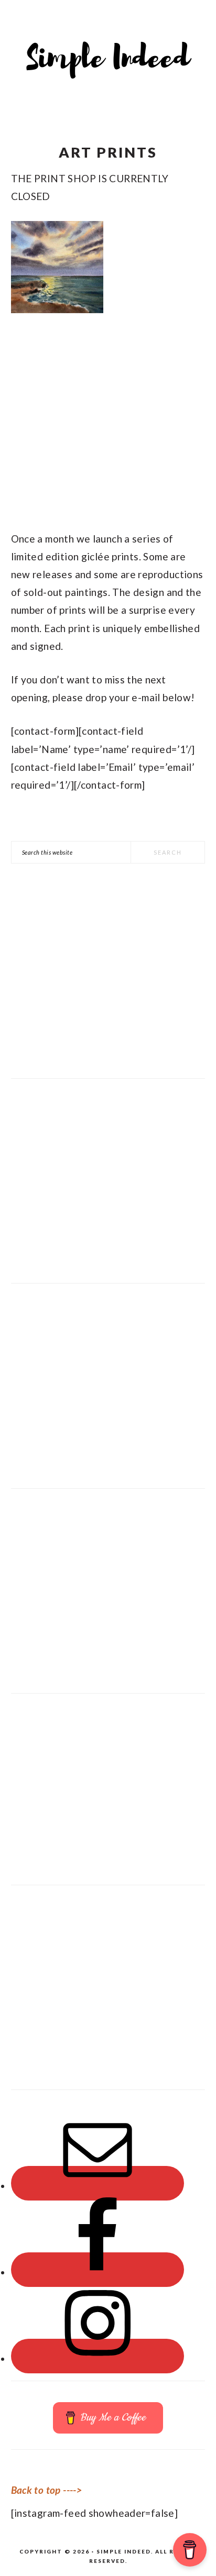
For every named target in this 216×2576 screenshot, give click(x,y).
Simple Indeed (108, 55)
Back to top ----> (46, 2490)
